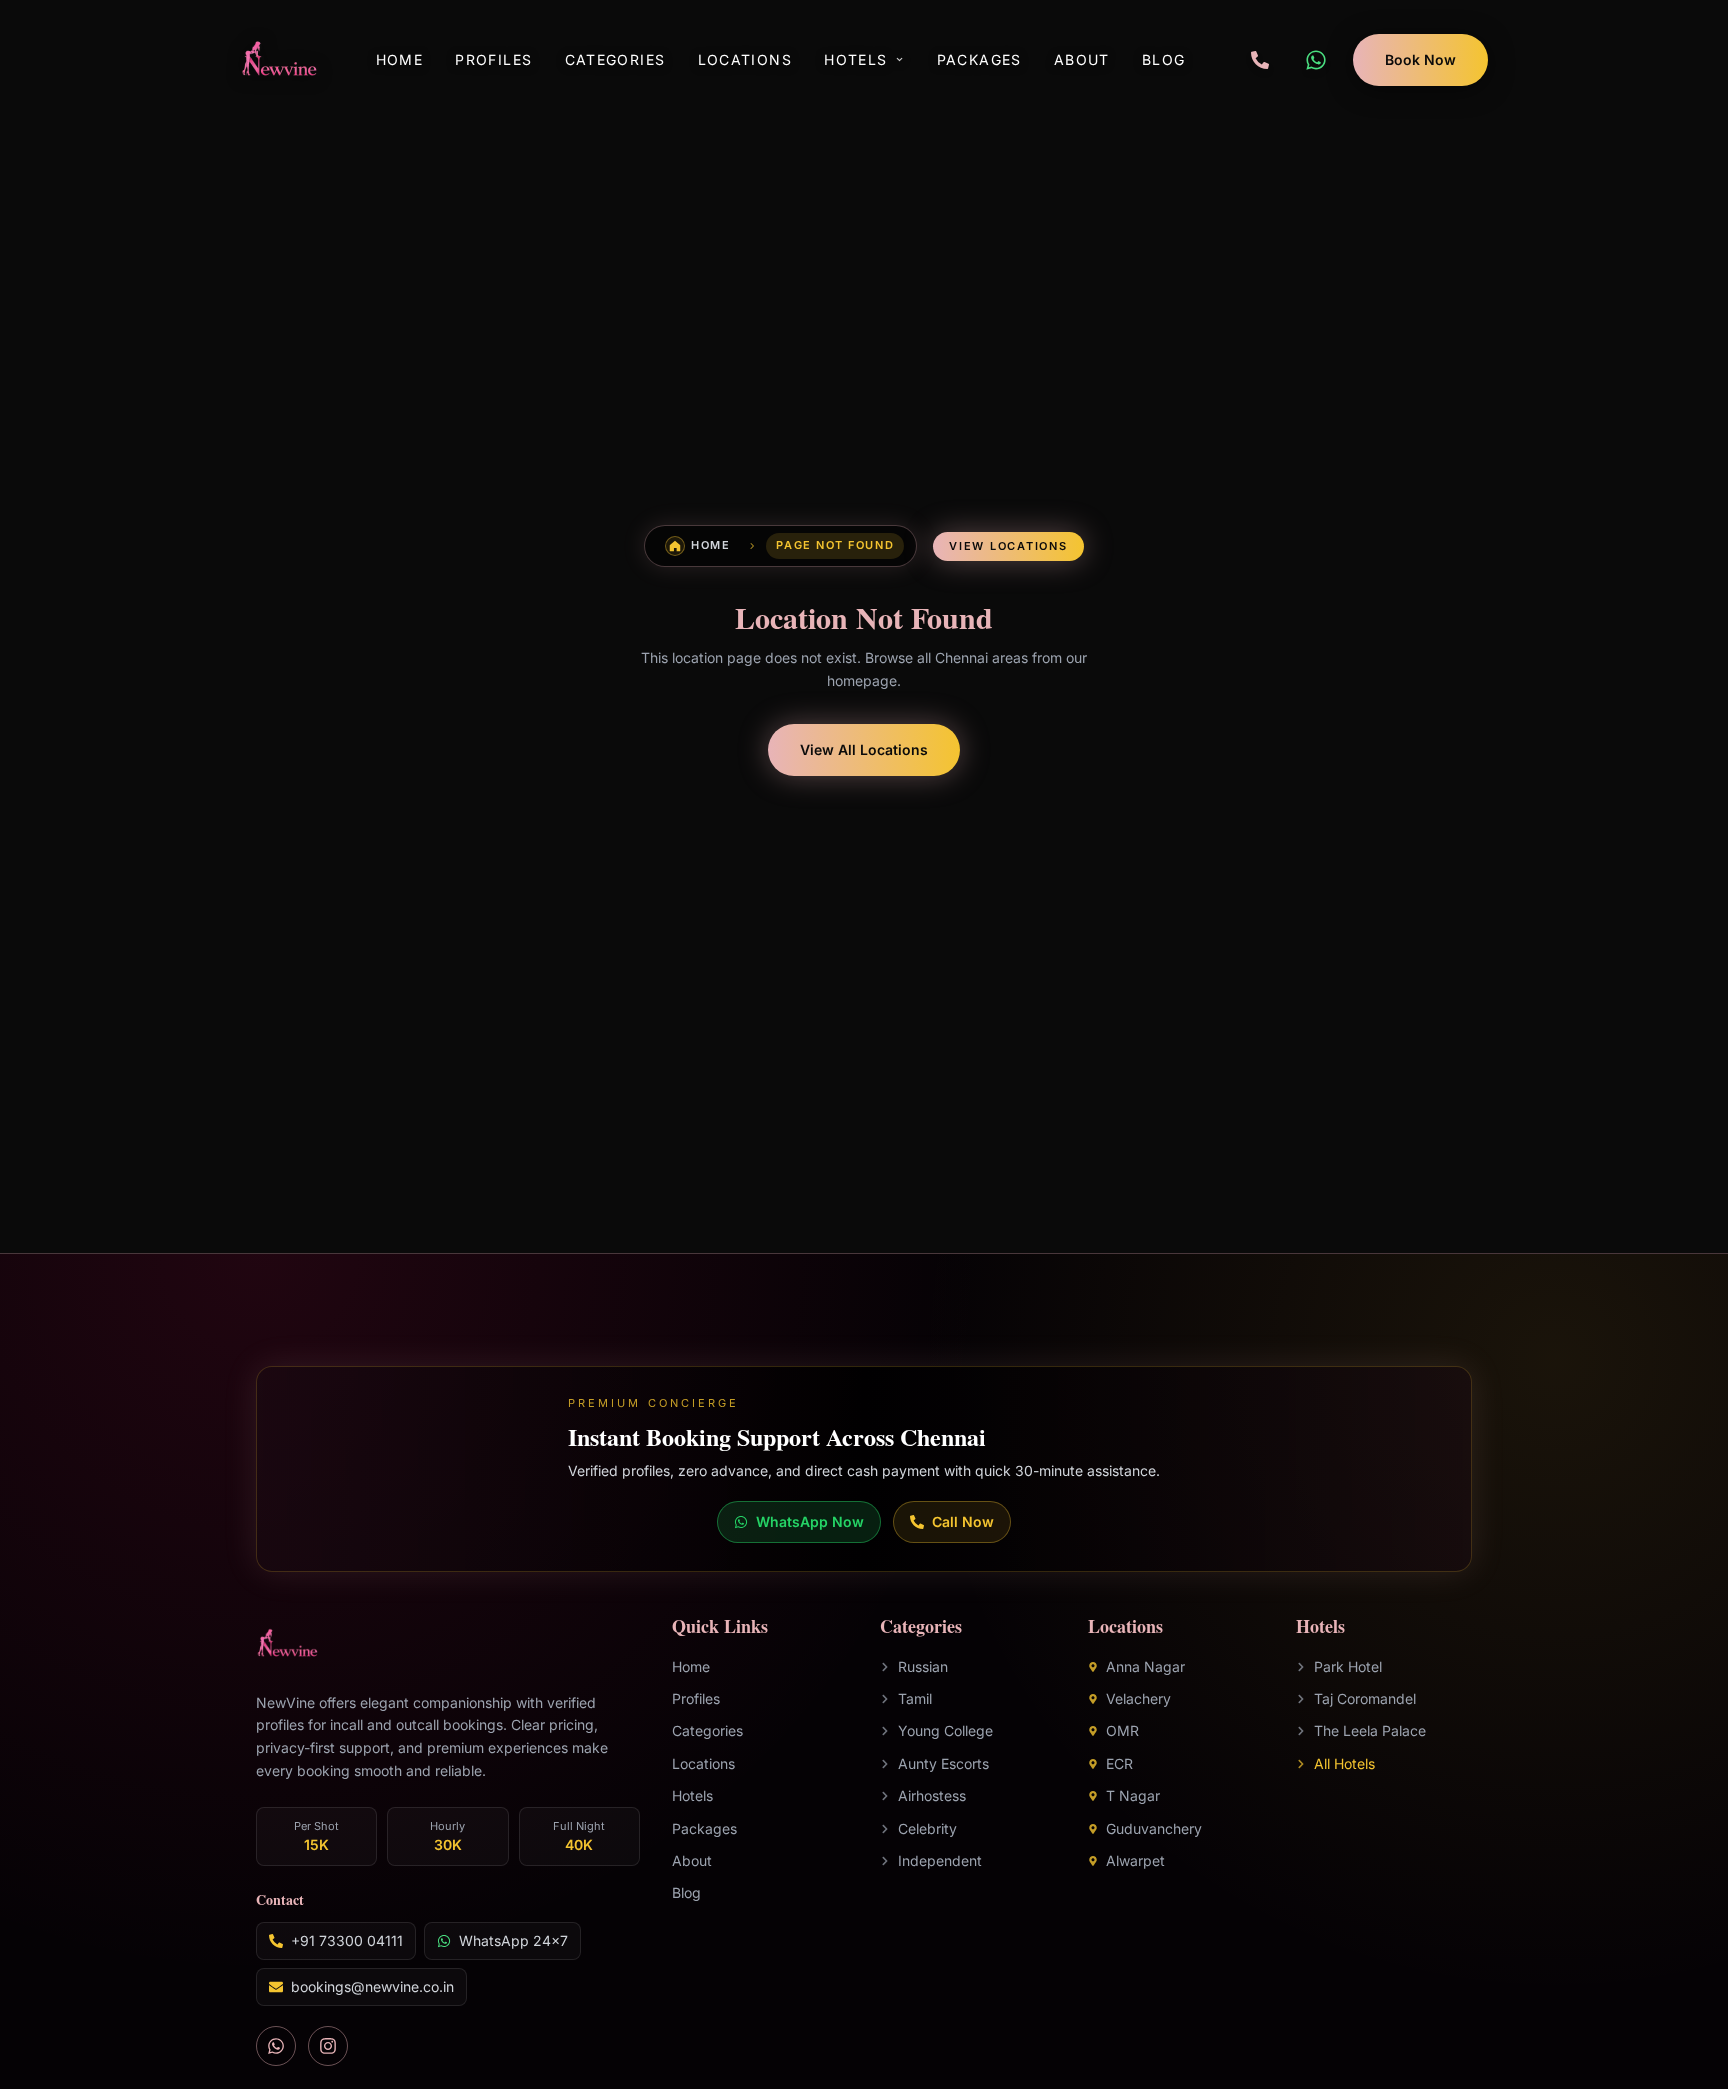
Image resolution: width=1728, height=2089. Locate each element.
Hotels (855, 59)
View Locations (1008, 546)
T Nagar (1133, 1796)
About (1082, 59)
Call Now (963, 1521)
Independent (940, 1860)
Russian (923, 1666)
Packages (979, 59)
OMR (1122, 1731)
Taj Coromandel (1365, 1698)
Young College (945, 1731)
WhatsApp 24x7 (513, 1941)
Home (400, 59)
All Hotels (1344, 1763)
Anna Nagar (1145, 1666)
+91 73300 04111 (347, 1941)
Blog (1164, 59)
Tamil (915, 1698)
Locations (745, 59)
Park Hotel (1348, 1666)
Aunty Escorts (943, 1763)
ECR (1119, 1763)
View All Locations (864, 749)
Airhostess (932, 1796)
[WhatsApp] (1316, 60)
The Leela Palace (1370, 1731)
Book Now (1420, 59)
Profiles (493, 59)
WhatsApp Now (810, 1521)
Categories (615, 59)
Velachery (1138, 1698)
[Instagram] (328, 2047)
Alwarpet (1135, 1860)
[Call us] (1260, 60)
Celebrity (927, 1828)
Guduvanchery (1154, 1828)
